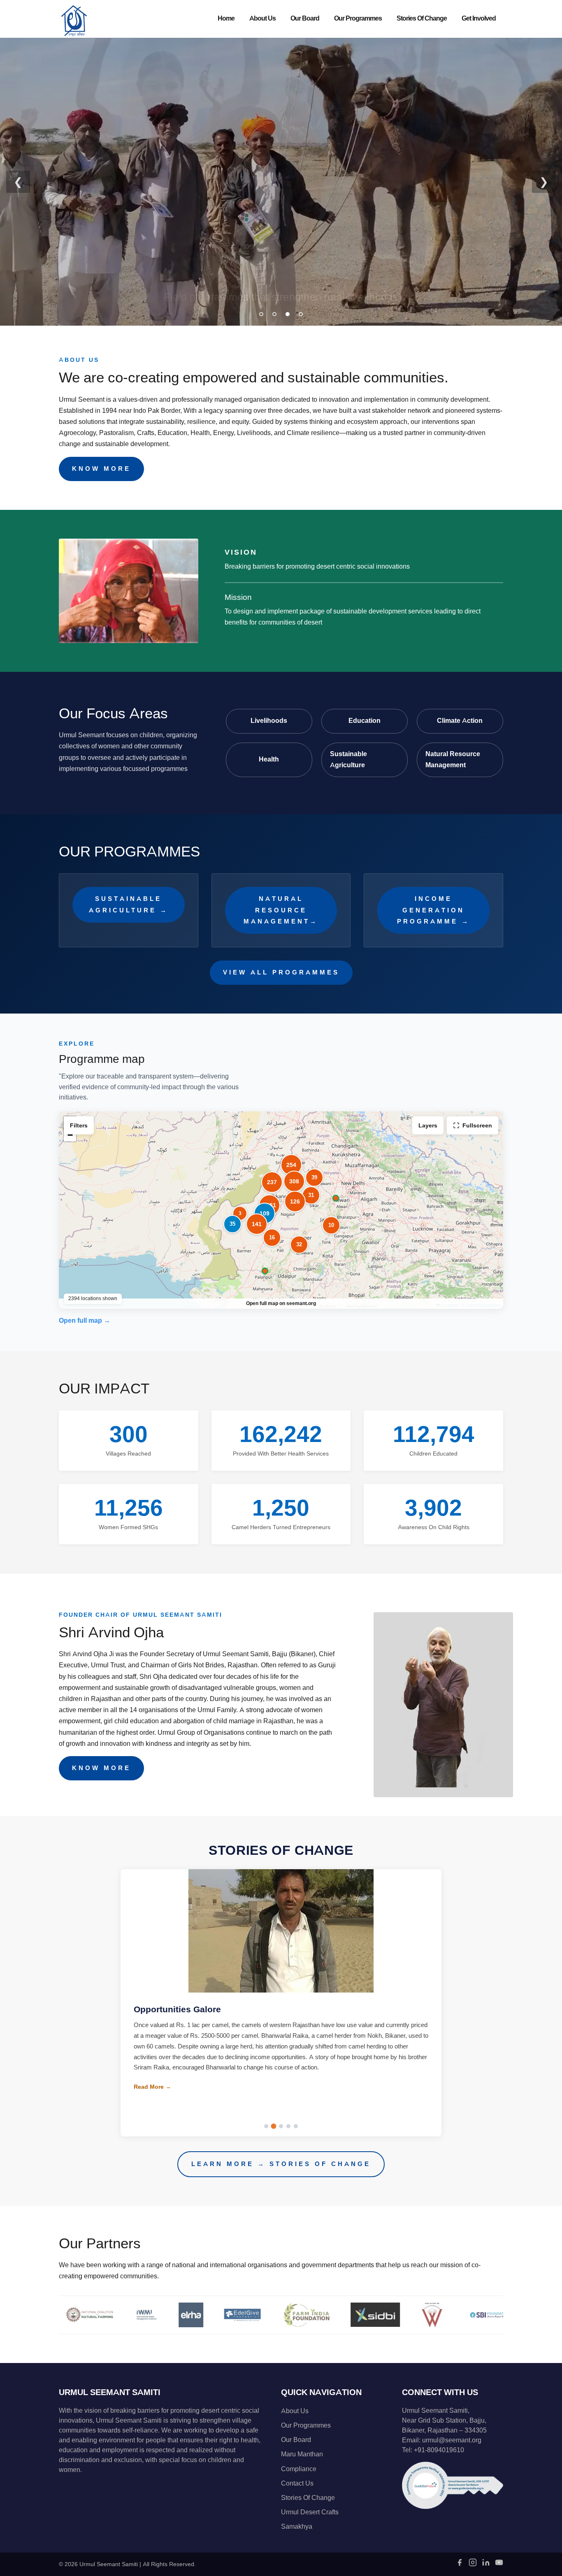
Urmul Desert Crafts (310, 2512)
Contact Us (297, 2483)
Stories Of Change (422, 19)
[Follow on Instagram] (473, 2565)
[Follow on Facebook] (460, 2565)
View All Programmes (281, 972)
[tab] (261, 314)
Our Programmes (358, 19)
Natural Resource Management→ (281, 910)
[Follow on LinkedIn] (486, 2565)
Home (226, 19)
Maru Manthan (302, 2454)
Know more (101, 469)
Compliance (299, 2469)
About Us (262, 19)
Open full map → (85, 1321)
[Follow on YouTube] (499, 2565)
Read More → (152, 2097)
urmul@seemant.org (452, 2440)
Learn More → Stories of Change (281, 2164)
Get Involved (479, 19)
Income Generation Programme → (433, 910)
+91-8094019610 (439, 2450)
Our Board (305, 19)
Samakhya (297, 2527)
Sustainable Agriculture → (129, 904)
